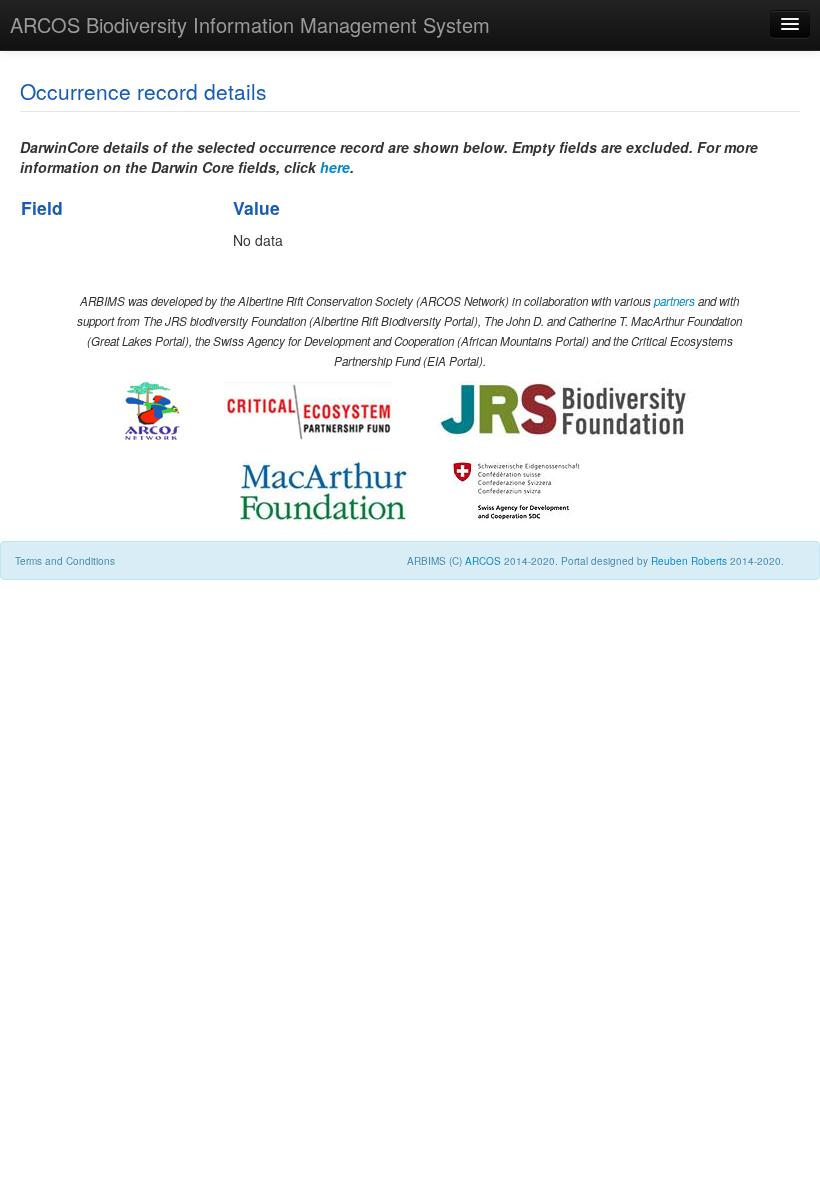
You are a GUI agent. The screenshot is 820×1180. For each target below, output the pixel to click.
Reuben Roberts (689, 561)
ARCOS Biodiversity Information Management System (250, 24)
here (335, 167)
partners (674, 301)
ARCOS (483, 561)
